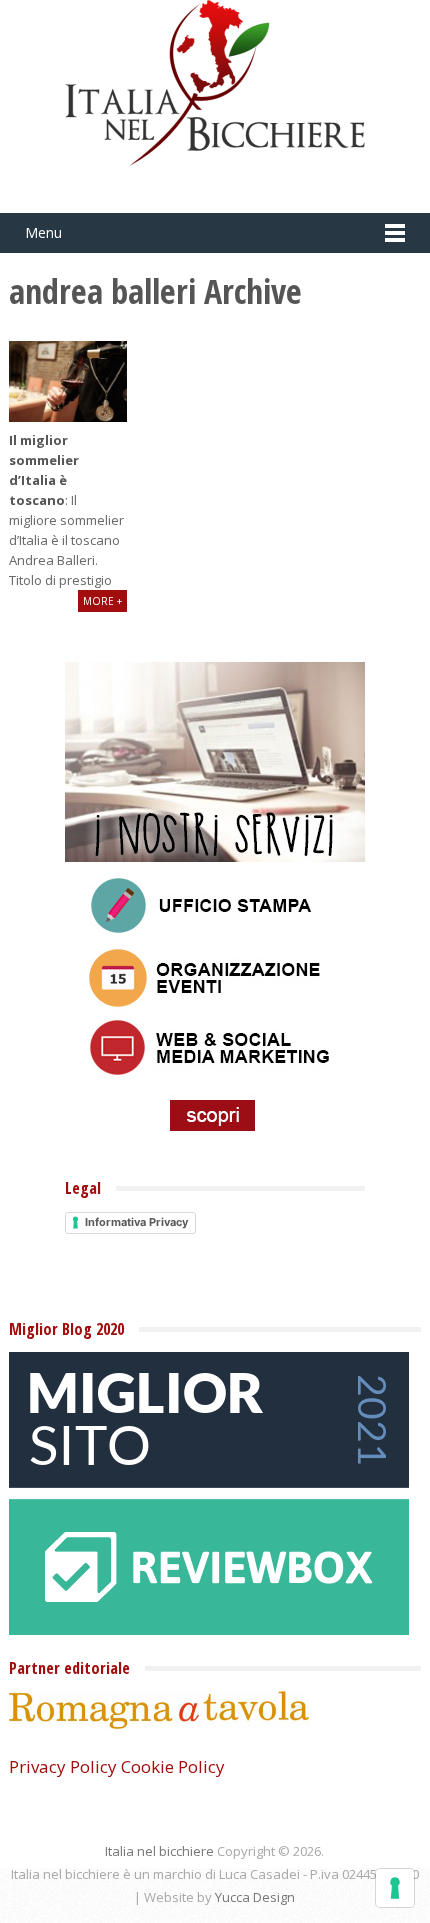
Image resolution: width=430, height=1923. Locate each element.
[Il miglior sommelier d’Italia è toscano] (68, 381)
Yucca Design (255, 1897)
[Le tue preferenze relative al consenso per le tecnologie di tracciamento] (395, 1888)
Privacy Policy (63, 1766)
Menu (43, 232)
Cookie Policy (173, 1766)
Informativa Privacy (136, 1222)
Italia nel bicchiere (159, 1851)
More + (102, 601)
